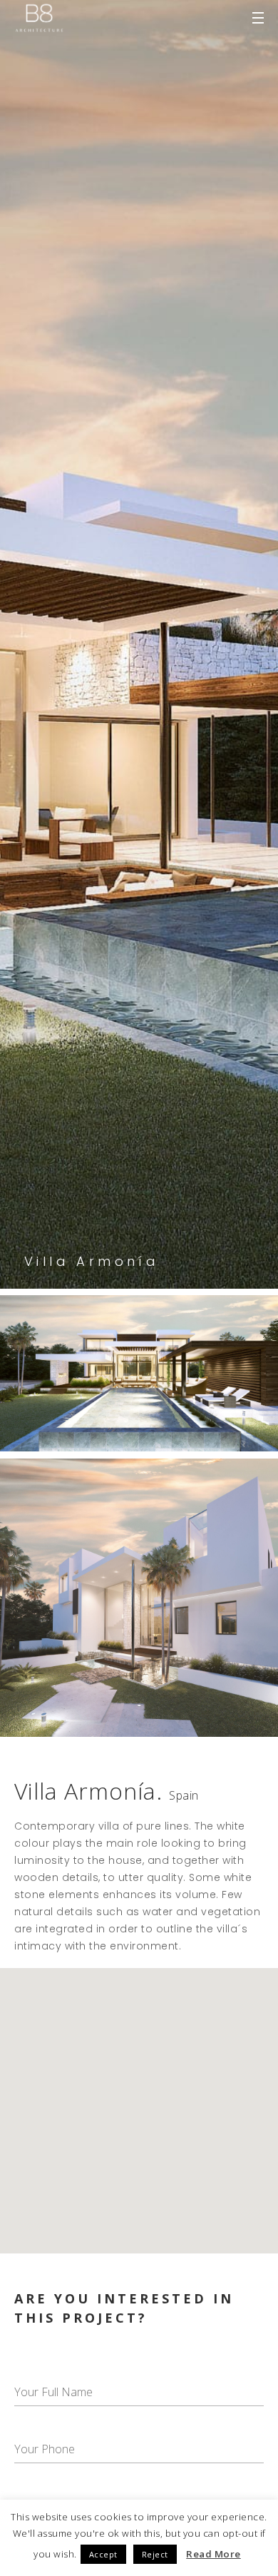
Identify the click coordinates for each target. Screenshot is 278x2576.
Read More (213, 2554)
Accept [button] (103, 2554)
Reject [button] (155, 2554)
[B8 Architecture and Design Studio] (39, 18)
